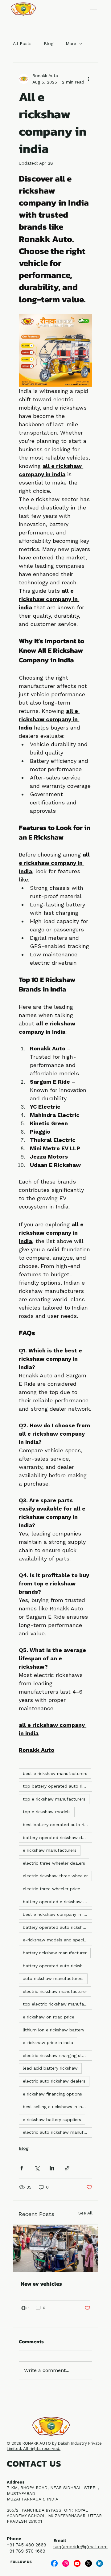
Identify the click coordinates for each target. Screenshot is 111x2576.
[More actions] (88, 79)
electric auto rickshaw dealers (54, 2081)
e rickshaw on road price (49, 2017)
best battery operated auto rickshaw (58, 1825)
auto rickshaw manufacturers (53, 1978)
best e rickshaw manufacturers (55, 1773)
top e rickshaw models (47, 1812)
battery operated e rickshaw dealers (58, 1902)
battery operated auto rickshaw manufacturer (58, 1927)
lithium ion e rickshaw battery (53, 2030)
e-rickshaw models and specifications (58, 1940)
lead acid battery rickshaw (50, 2068)
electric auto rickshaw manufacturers (58, 2132)
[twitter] (88, 2563)
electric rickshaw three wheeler (55, 1876)
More (71, 43)
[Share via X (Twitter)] (37, 2168)
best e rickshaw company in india (58, 1914)
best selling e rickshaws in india (55, 2107)
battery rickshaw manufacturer (55, 1953)
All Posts (22, 43)
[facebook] (54, 2563)
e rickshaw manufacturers (50, 1850)
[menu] (94, 10)
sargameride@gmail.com (80, 2547)
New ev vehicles (41, 2284)
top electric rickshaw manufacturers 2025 (58, 2004)
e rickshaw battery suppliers (52, 2120)
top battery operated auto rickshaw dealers (58, 1786)
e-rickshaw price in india (48, 2042)
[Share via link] (67, 2168)
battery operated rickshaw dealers (58, 1838)
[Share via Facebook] (22, 2168)
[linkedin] (100, 2563)
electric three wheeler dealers (54, 1863)
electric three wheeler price (51, 1889)
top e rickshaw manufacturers (54, 1799)
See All (85, 2213)
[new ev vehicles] (55, 2248)
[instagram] (66, 2563)
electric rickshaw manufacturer (55, 1991)
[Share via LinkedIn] (52, 2168)
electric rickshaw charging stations (58, 2055)
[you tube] (77, 2563)
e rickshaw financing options (52, 2094)
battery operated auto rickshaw (56, 1966)
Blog (49, 43)
